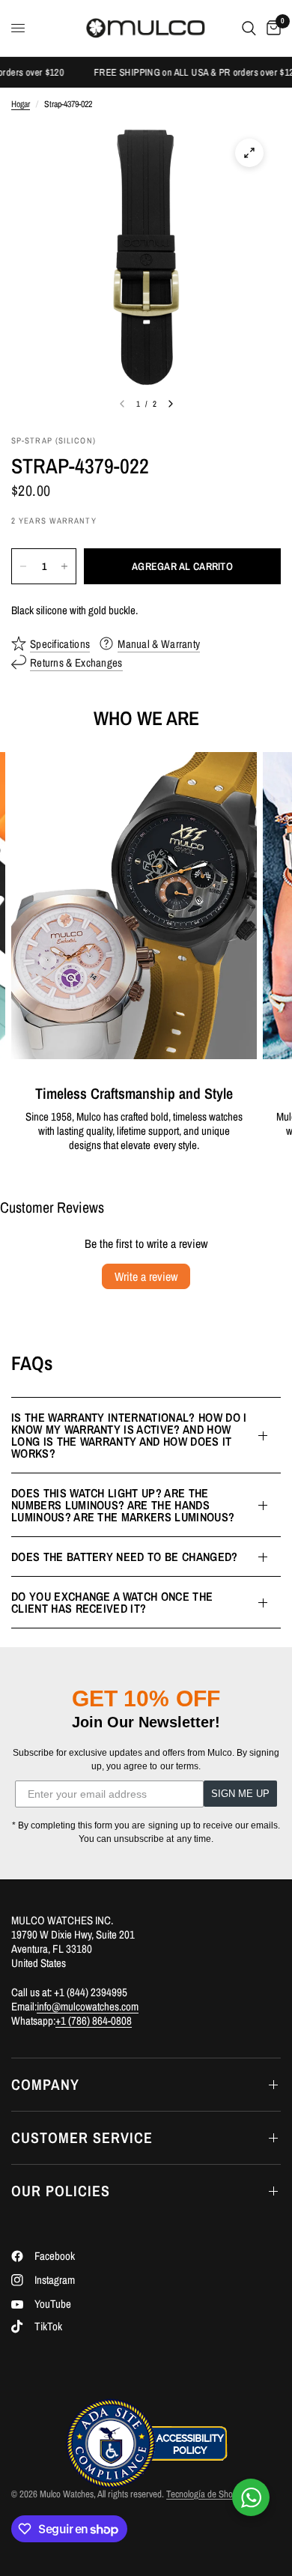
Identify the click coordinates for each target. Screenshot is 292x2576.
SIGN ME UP (240, 1794)
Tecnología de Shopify (206, 2494)
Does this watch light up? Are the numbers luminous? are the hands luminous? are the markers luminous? (123, 1505)
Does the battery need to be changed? (125, 1557)
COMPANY (45, 2084)
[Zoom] (249, 153)
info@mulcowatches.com (88, 2006)
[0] (271, 28)
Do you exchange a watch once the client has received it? (112, 1602)
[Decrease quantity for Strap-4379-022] (23, 566)
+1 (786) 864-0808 (94, 2021)
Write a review (146, 1276)
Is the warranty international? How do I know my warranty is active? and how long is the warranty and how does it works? (129, 1435)
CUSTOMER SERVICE (82, 2137)
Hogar (21, 104)
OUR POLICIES (61, 2191)
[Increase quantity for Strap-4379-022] (64, 566)
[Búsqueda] (249, 28)
